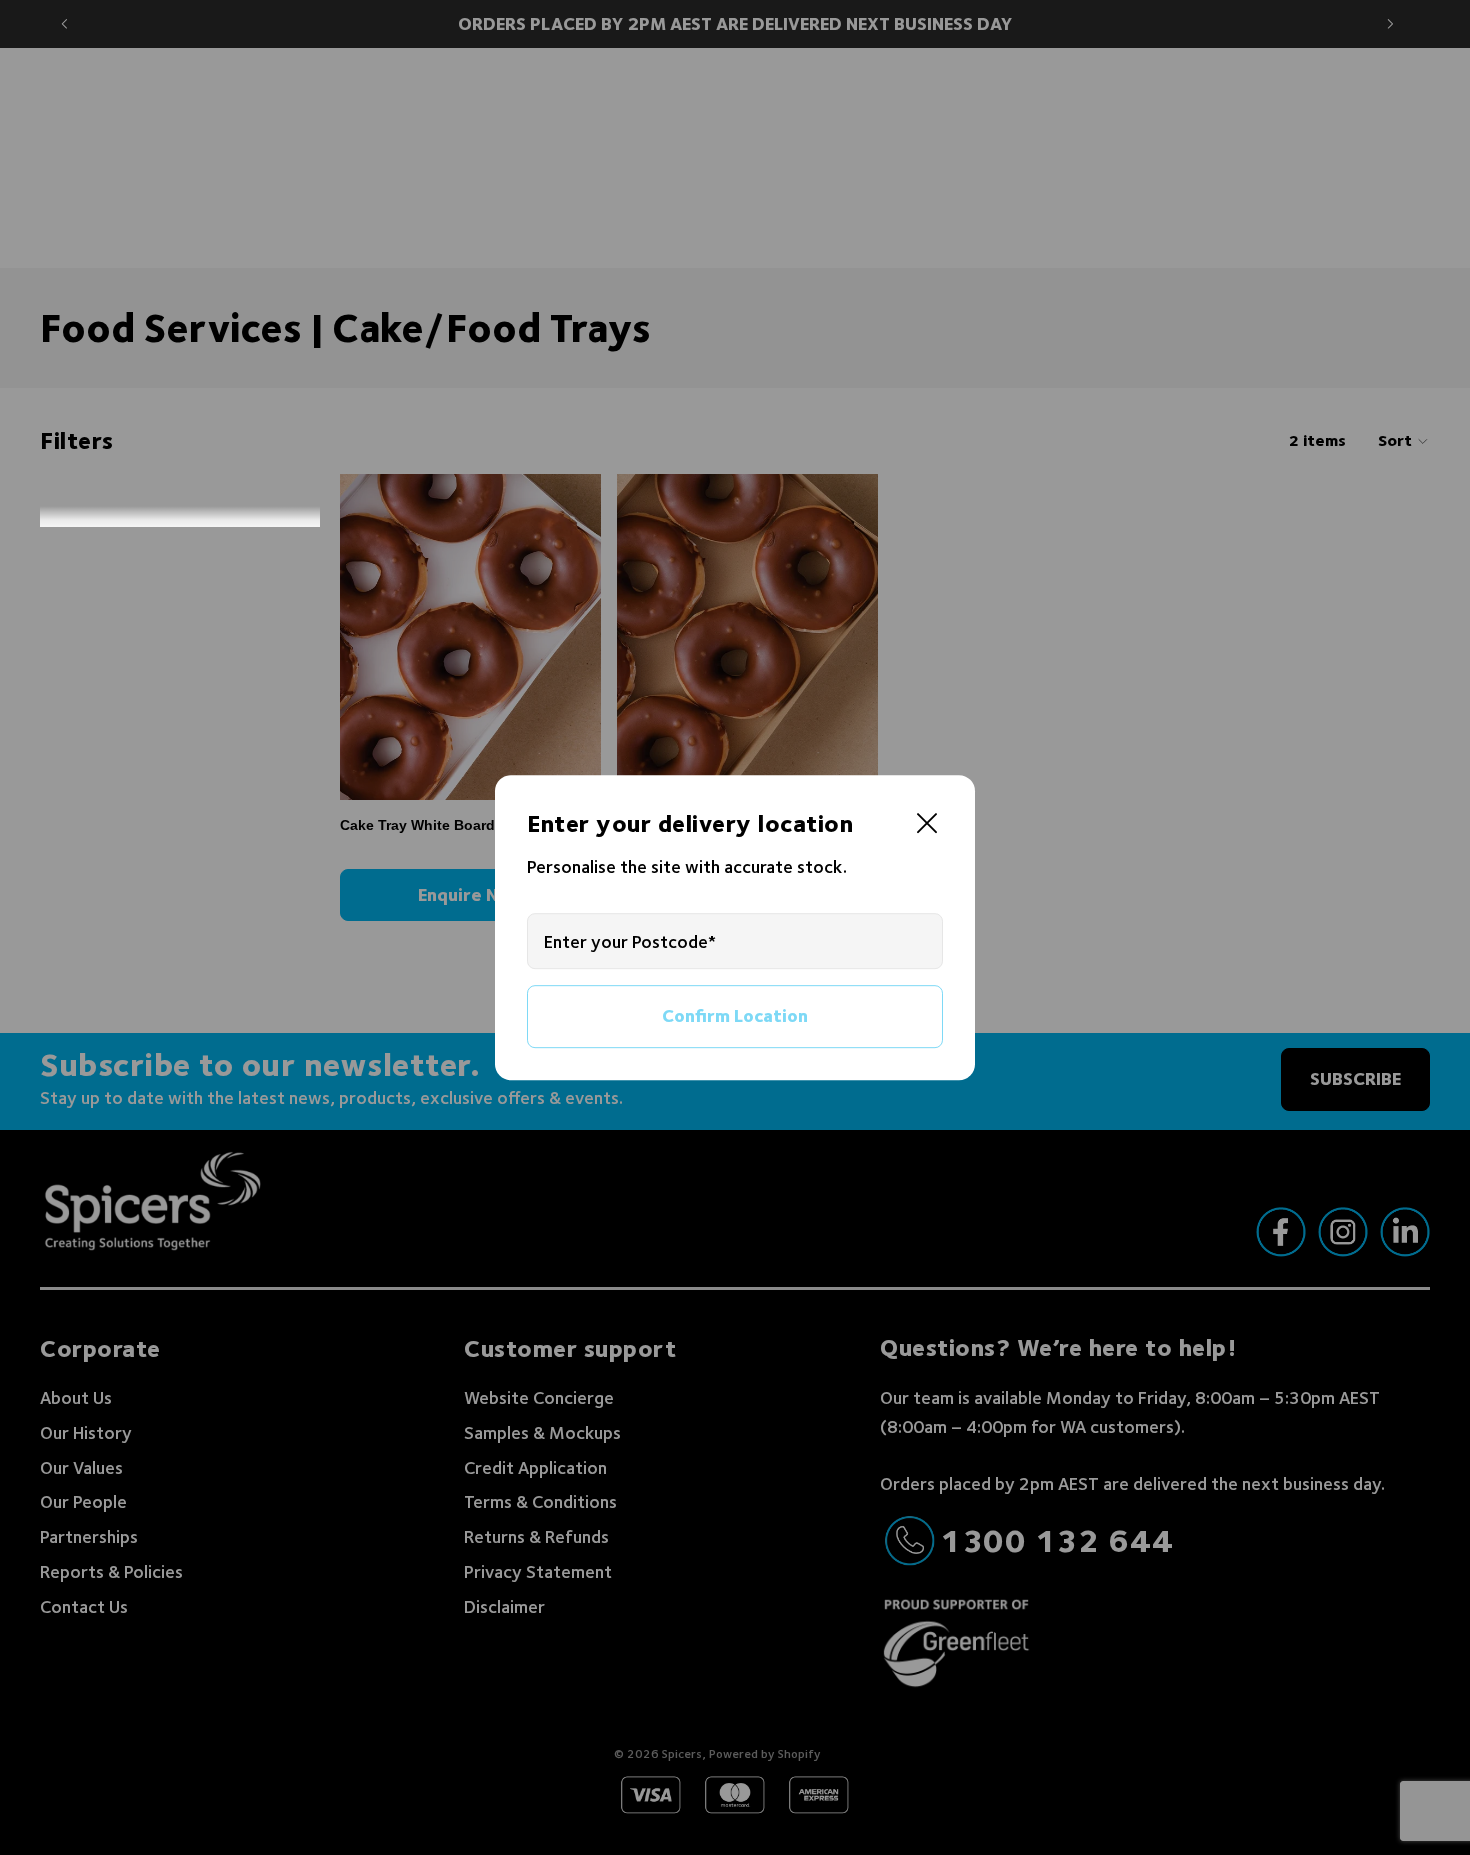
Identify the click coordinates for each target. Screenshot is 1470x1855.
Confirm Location (735, 1016)
